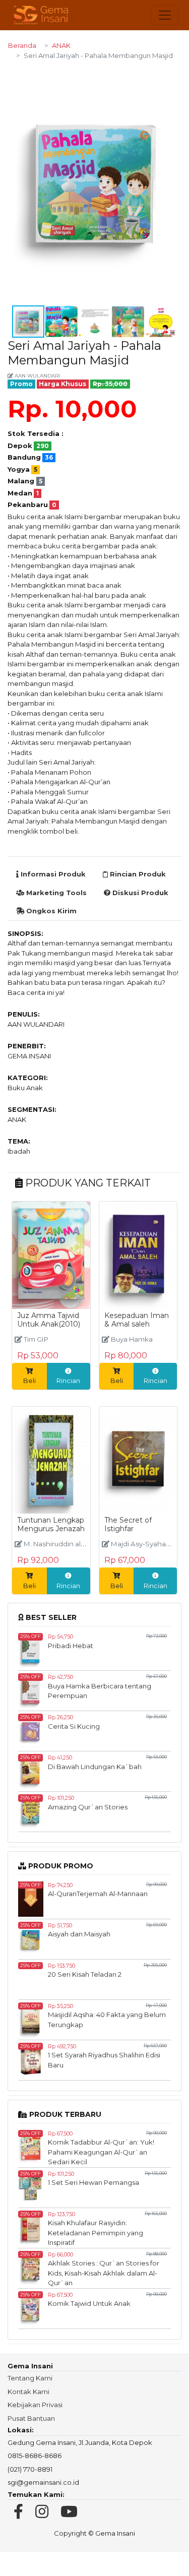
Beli (29, 1380)
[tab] (51, 874)
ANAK (61, 45)
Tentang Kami (30, 2378)
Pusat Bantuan (31, 2418)
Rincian (68, 1380)
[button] (172, 78)
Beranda (22, 45)
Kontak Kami (28, 2392)
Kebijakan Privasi (35, 2405)
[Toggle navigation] (165, 15)
